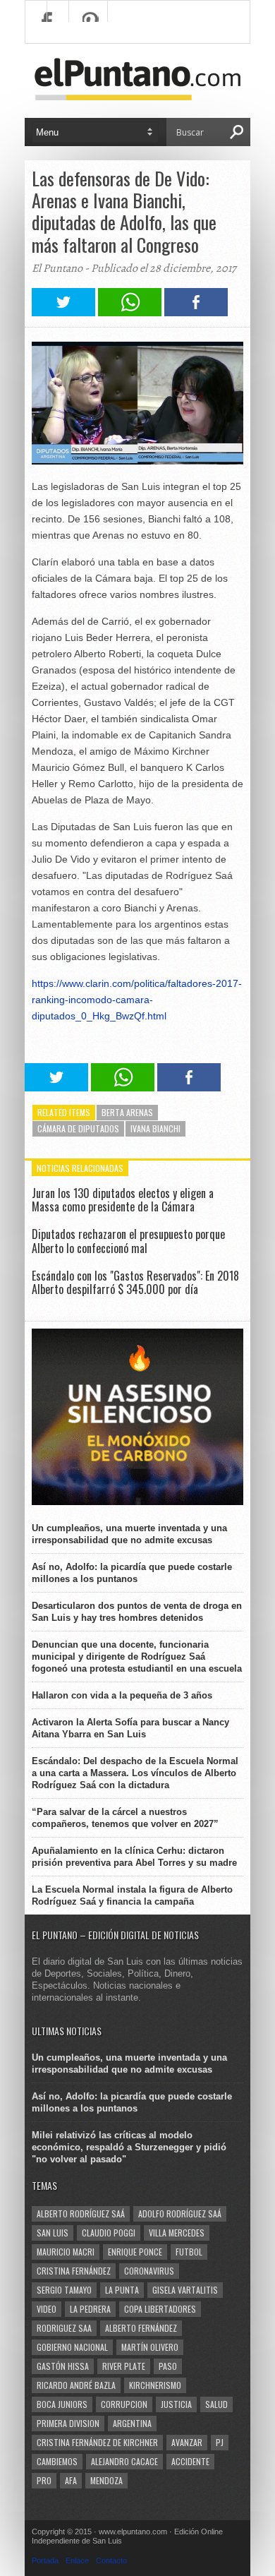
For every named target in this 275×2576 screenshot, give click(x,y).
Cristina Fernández (74, 2271)
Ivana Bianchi (155, 1128)
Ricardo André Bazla (76, 2385)
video (47, 2309)
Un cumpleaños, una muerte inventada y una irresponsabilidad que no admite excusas (129, 1534)
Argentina (132, 2423)
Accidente (190, 2461)
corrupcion (124, 2404)
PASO (168, 2366)
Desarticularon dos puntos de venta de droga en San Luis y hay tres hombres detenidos (137, 1612)
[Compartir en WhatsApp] (130, 312)
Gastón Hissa (63, 2366)
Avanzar (187, 2442)
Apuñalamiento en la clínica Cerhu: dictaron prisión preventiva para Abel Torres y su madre (134, 1857)
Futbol (189, 2252)
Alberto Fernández (141, 2328)
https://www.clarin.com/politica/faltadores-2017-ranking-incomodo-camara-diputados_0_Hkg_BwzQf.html (137, 1000)
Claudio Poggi (109, 2233)
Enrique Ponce (135, 2252)
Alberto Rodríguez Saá (81, 2213)
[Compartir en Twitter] (63, 312)
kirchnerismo (155, 2385)
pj (220, 2442)
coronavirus (149, 2271)
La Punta (122, 2290)
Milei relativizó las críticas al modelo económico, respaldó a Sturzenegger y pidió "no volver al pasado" (129, 2147)
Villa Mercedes (177, 2233)
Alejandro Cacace (124, 2461)
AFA (71, 2480)
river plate (124, 2366)
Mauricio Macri (66, 2252)
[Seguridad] (137, 1502)
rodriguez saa (64, 2328)
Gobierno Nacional (72, 2347)
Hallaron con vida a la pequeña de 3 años (122, 1695)
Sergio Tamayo (64, 2290)
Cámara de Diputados (78, 1128)
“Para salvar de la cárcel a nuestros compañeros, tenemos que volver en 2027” (125, 1818)
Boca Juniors (62, 2404)
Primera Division (68, 2423)
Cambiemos (57, 2461)
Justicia (176, 2404)
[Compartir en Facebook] (196, 312)
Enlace (77, 2560)
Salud (216, 2404)
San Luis (53, 2233)
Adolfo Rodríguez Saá (180, 2213)
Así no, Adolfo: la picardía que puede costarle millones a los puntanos (132, 1573)
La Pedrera (90, 2309)
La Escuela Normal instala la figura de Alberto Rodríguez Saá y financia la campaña (132, 1895)
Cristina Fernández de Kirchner (97, 2442)
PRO (44, 2480)
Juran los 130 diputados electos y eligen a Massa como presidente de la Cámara (123, 1200)
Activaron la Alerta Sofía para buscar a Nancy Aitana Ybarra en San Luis (130, 1728)
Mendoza (106, 2480)
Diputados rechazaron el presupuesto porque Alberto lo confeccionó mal (128, 1241)
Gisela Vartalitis (185, 2290)
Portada (45, 2560)
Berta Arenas (127, 1112)
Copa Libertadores (160, 2309)
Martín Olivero (150, 2347)
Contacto (111, 2560)
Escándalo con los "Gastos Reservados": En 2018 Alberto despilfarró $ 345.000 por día (135, 1282)
